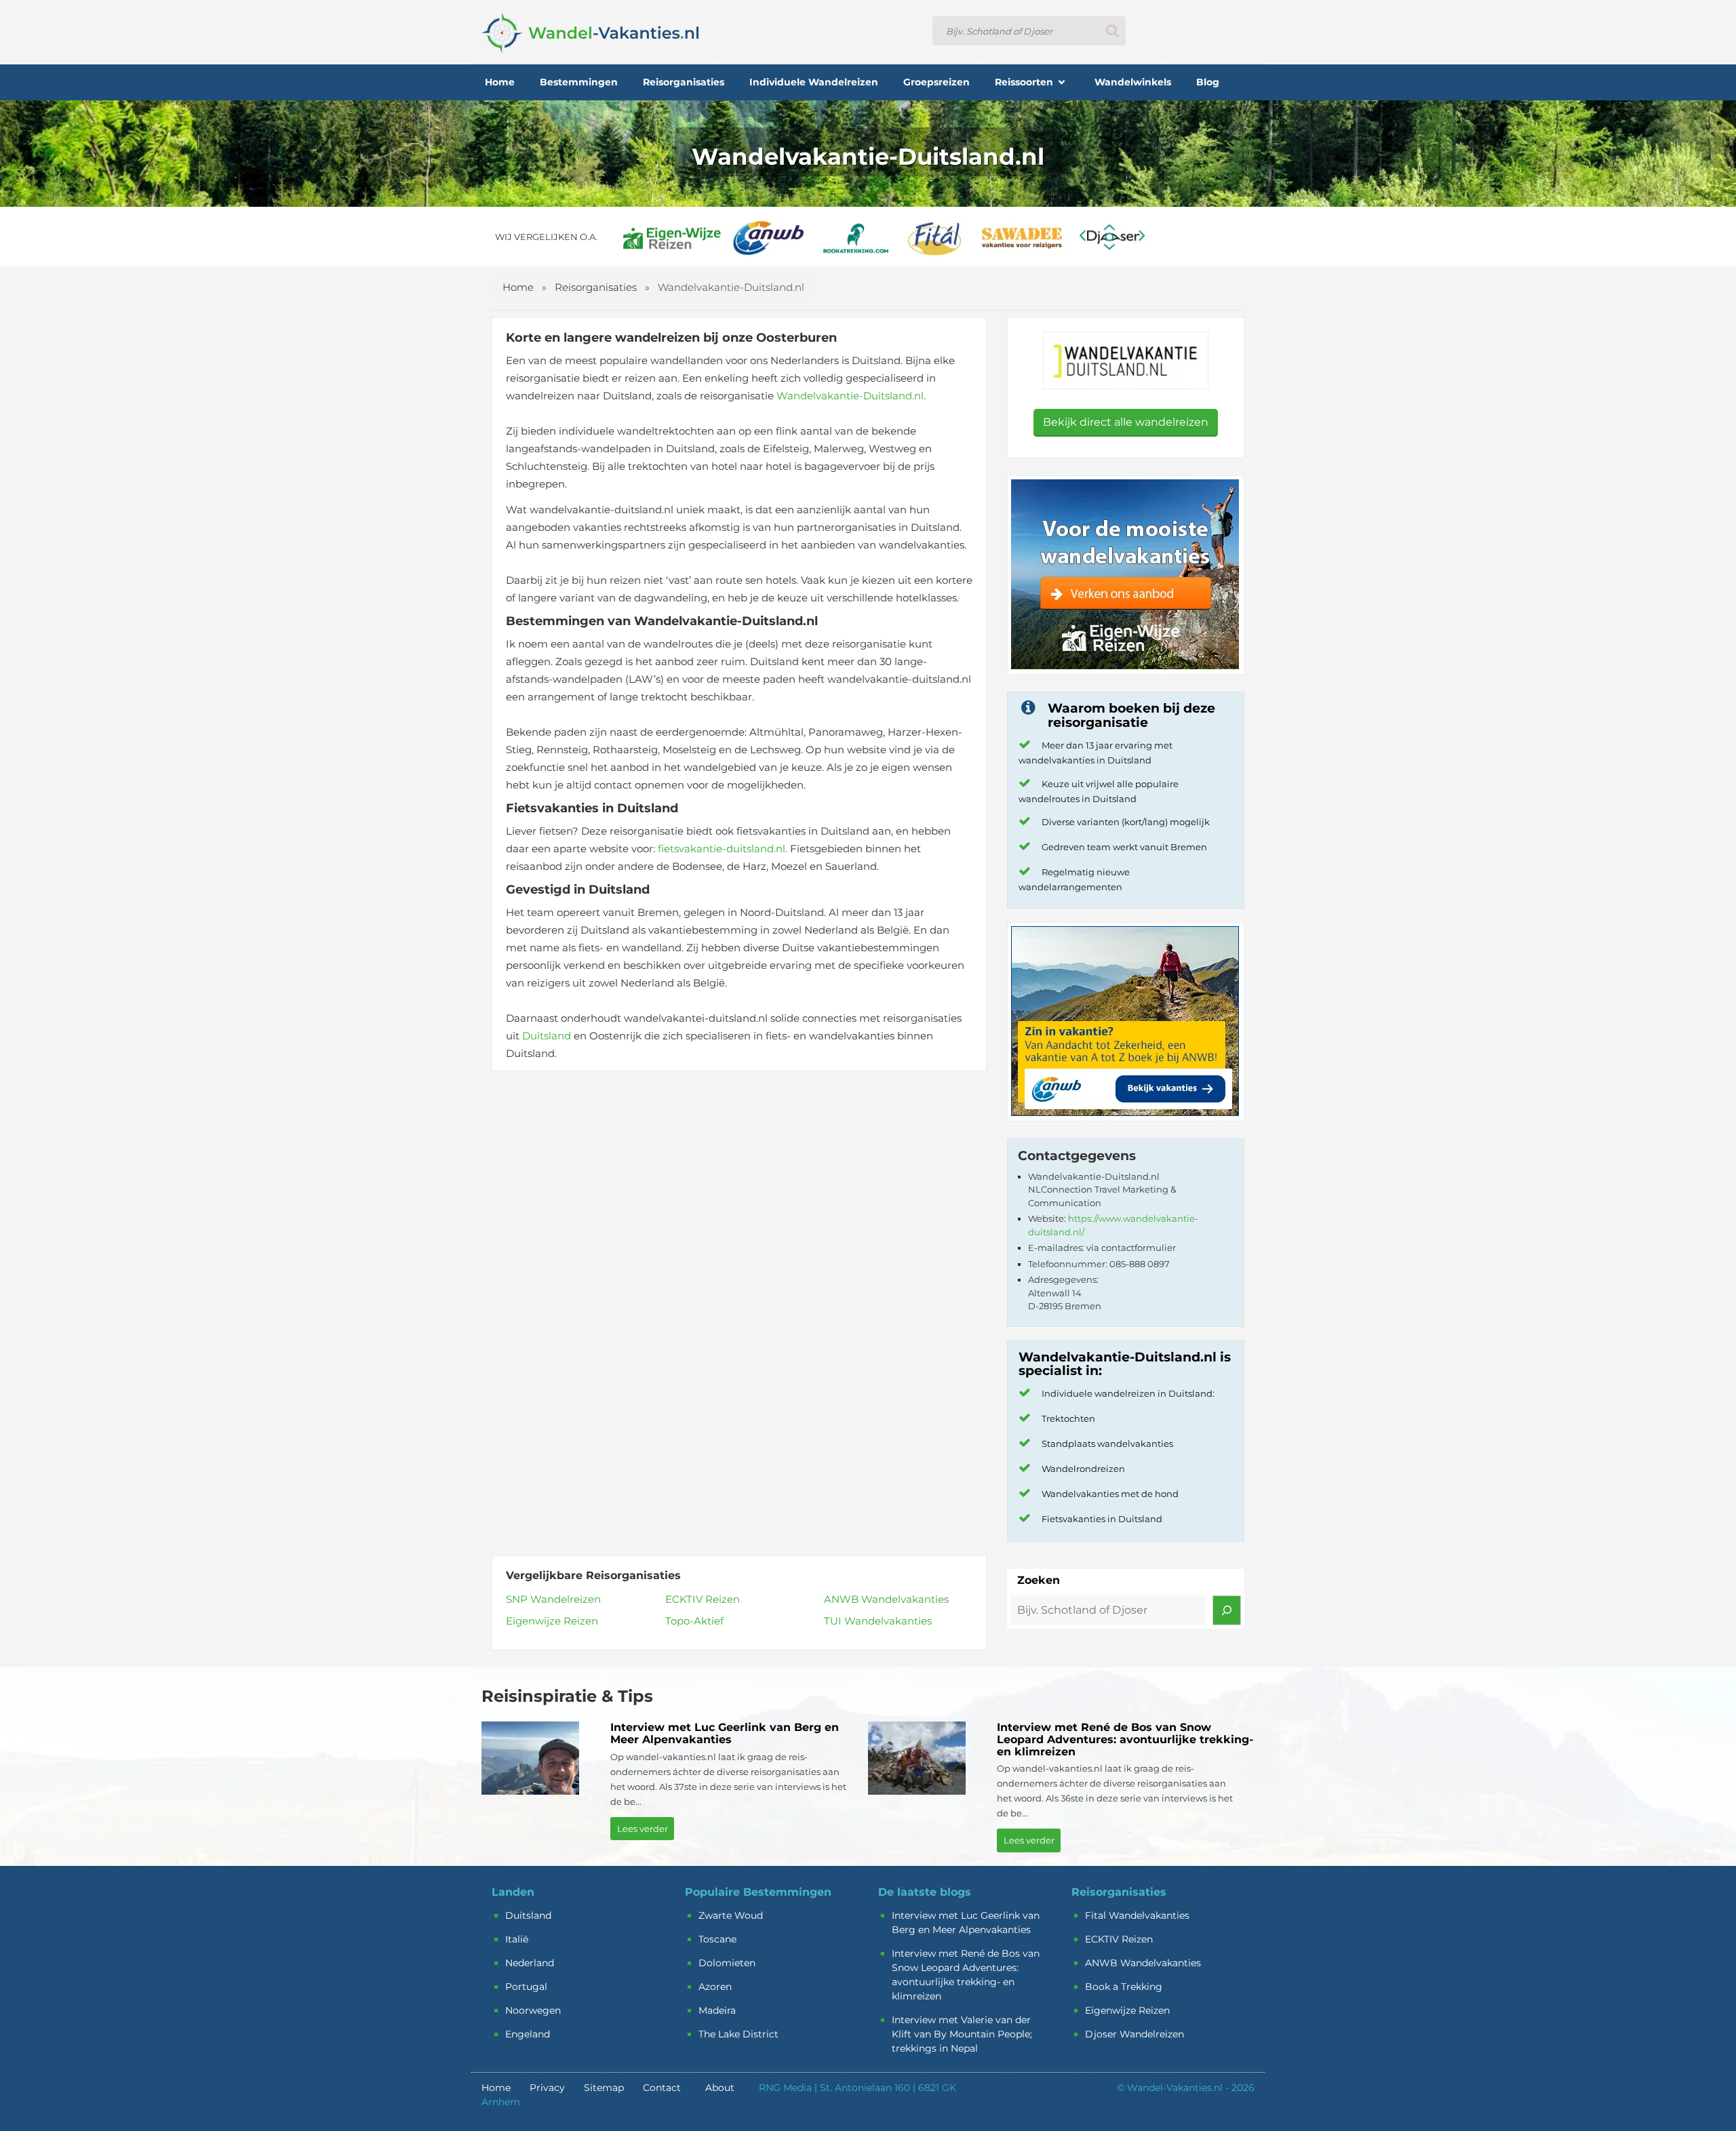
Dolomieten (727, 1963)
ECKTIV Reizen (703, 1599)
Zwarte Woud (731, 1915)
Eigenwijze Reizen (552, 1621)
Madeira (717, 2010)
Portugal (526, 1987)
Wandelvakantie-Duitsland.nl (850, 396)
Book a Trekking (1124, 1987)
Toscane (717, 1939)
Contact (662, 2088)
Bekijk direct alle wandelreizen (1126, 422)
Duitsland (547, 1036)
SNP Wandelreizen (553, 1599)
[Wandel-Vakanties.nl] (590, 31)
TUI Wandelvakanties (878, 1621)
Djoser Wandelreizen (1135, 2034)
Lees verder (643, 1829)
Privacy (547, 2088)
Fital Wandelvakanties (1137, 1915)
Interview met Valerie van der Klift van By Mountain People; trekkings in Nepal (962, 2034)
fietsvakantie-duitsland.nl (722, 849)
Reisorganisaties (596, 287)
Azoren (715, 1987)
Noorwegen (533, 2010)
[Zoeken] (1227, 1610)
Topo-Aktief (694, 1621)
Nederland (530, 1963)
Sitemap (604, 2088)
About (720, 2088)
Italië (517, 1939)
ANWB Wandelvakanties (886, 1599)
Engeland (528, 2034)
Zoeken (1039, 1580)
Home (518, 287)
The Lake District (738, 2034)
